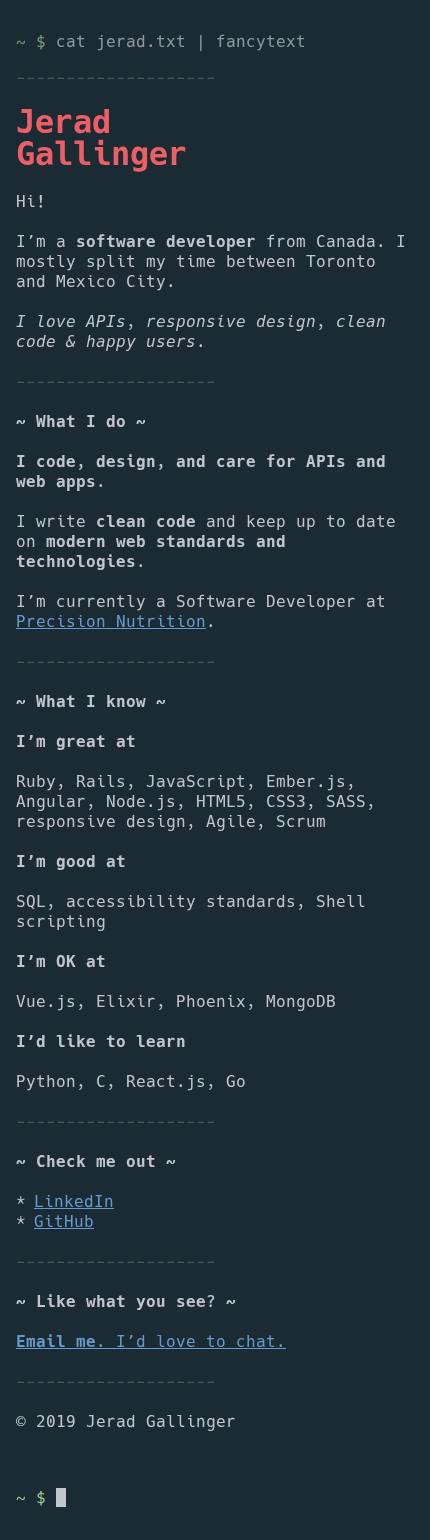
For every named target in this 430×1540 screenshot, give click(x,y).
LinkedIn (74, 1202)
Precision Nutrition (111, 622)
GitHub (64, 1222)
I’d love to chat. (151, 1342)
